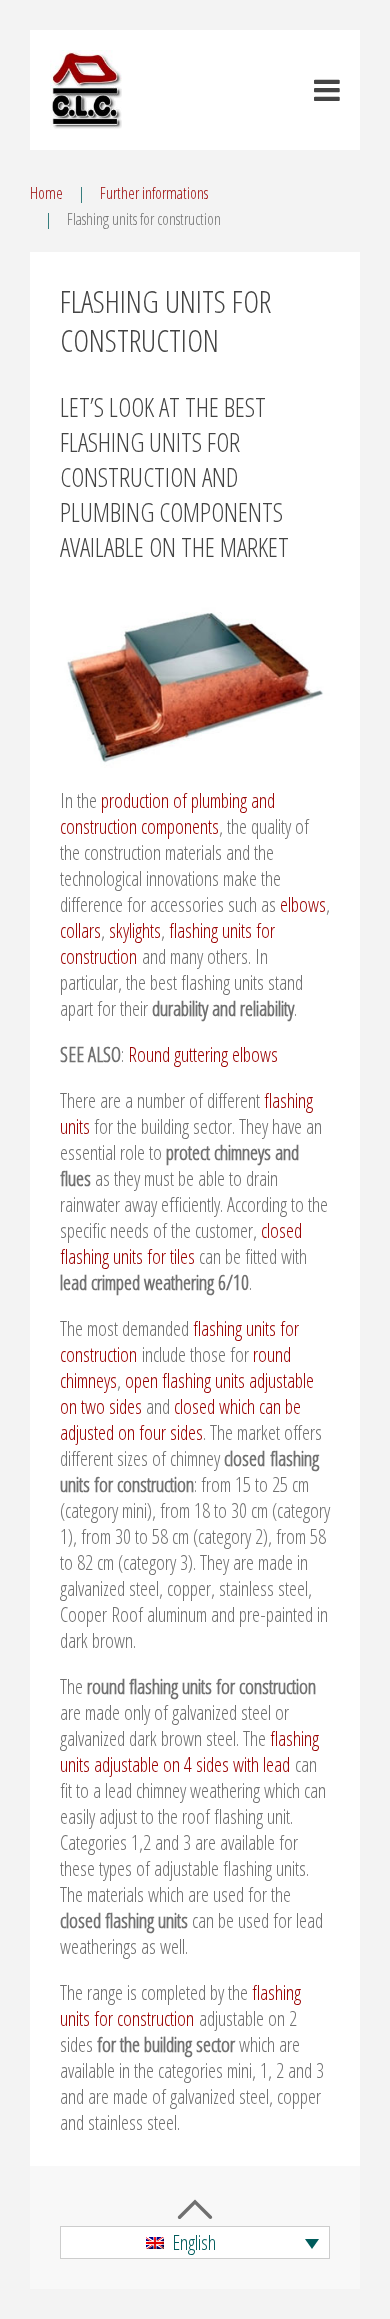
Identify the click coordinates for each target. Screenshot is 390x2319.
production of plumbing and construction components (167, 813)
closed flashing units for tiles (181, 1243)
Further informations (154, 193)
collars (80, 930)
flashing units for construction (180, 2005)
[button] (195, 2243)
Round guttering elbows (203, 1054)
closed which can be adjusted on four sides (180, 1419)
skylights (135, 930)
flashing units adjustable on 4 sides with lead (189, 1751)
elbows (303, 904)
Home (46, 193)
